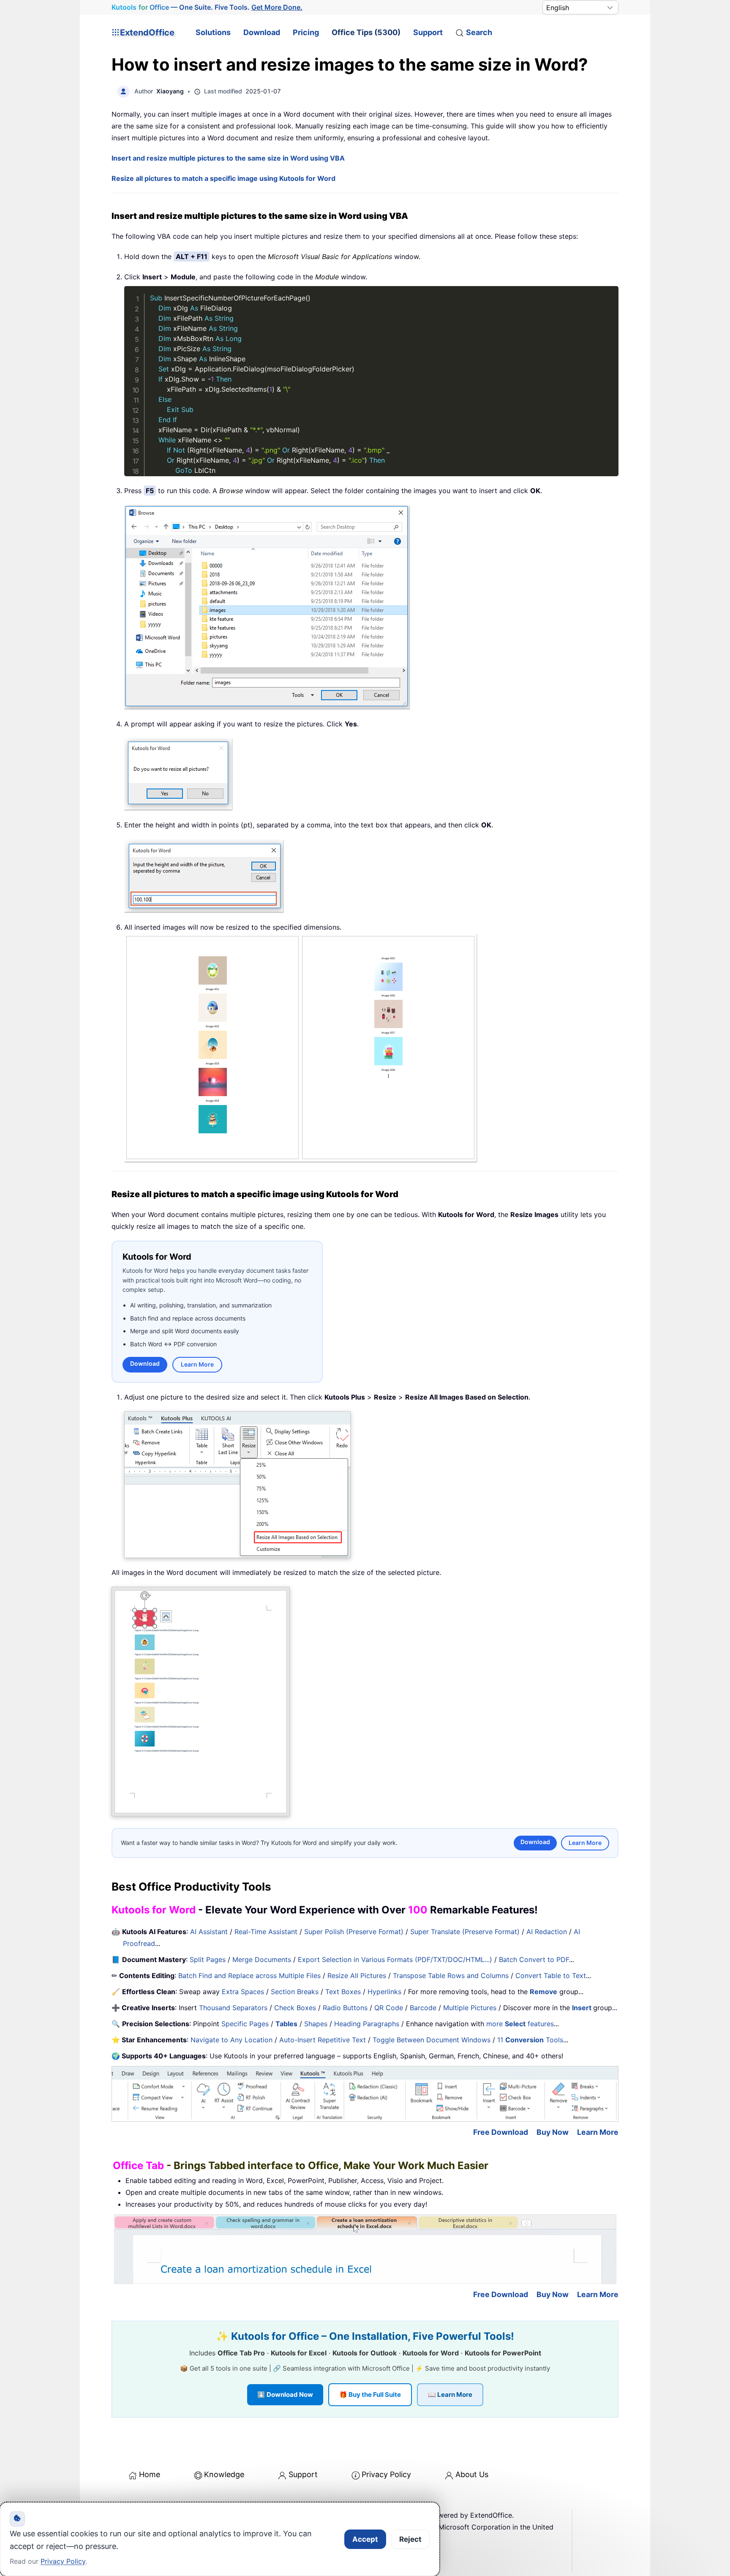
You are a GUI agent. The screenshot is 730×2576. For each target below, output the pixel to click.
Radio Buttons (345, 2008)
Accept (365, 2539)
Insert (583, 2008)
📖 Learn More (450, 2395)
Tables (286, 2024)
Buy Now (553, 2132)
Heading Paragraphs (367, 2024)
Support (428, 32)
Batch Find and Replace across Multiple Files (249, 1976)
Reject (410, 2539)
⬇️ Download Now (285, 2395)
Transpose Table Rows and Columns (451, 1976)
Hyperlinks (384, 1992)
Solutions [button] (213, 32)
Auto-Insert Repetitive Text (323, 2040)
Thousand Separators (233, 2008)
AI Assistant (209, 1932)
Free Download (501, 2132)
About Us (472, 2474)
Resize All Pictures (357, 1976)
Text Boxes (343, 1992)
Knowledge (224, 2474)
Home (150, 2474)
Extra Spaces (243, 1992)
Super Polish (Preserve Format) (354, 1932)
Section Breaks (295, 1992)
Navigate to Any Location (232, 2040)
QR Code (389, 2008)
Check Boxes (295, 2008)
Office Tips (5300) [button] (366, 32)
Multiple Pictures (470, 2008)
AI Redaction (547, 1932)
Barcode (423, 2008)
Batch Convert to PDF (534, 1959)
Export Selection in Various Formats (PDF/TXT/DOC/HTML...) (395, 1959)
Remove (543, 1992)
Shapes (316, 2024)
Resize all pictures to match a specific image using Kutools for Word (223, 178)
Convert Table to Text (551, 1976)
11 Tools (530, 2040)
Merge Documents (262, 1959)
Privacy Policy (386, 2474)
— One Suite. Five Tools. (207, 7)
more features (520, 2024)
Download (262, 32)
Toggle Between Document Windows (432, 2040)
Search (479, 32)
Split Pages (208, 1959)
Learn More (197, 1364)
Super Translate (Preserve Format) (465, 1932)
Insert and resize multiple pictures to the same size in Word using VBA (228, 158)
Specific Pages (245, 2024)
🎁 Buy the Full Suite (370, 2395)
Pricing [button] (306, 32)
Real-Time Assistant (266, 1932)
